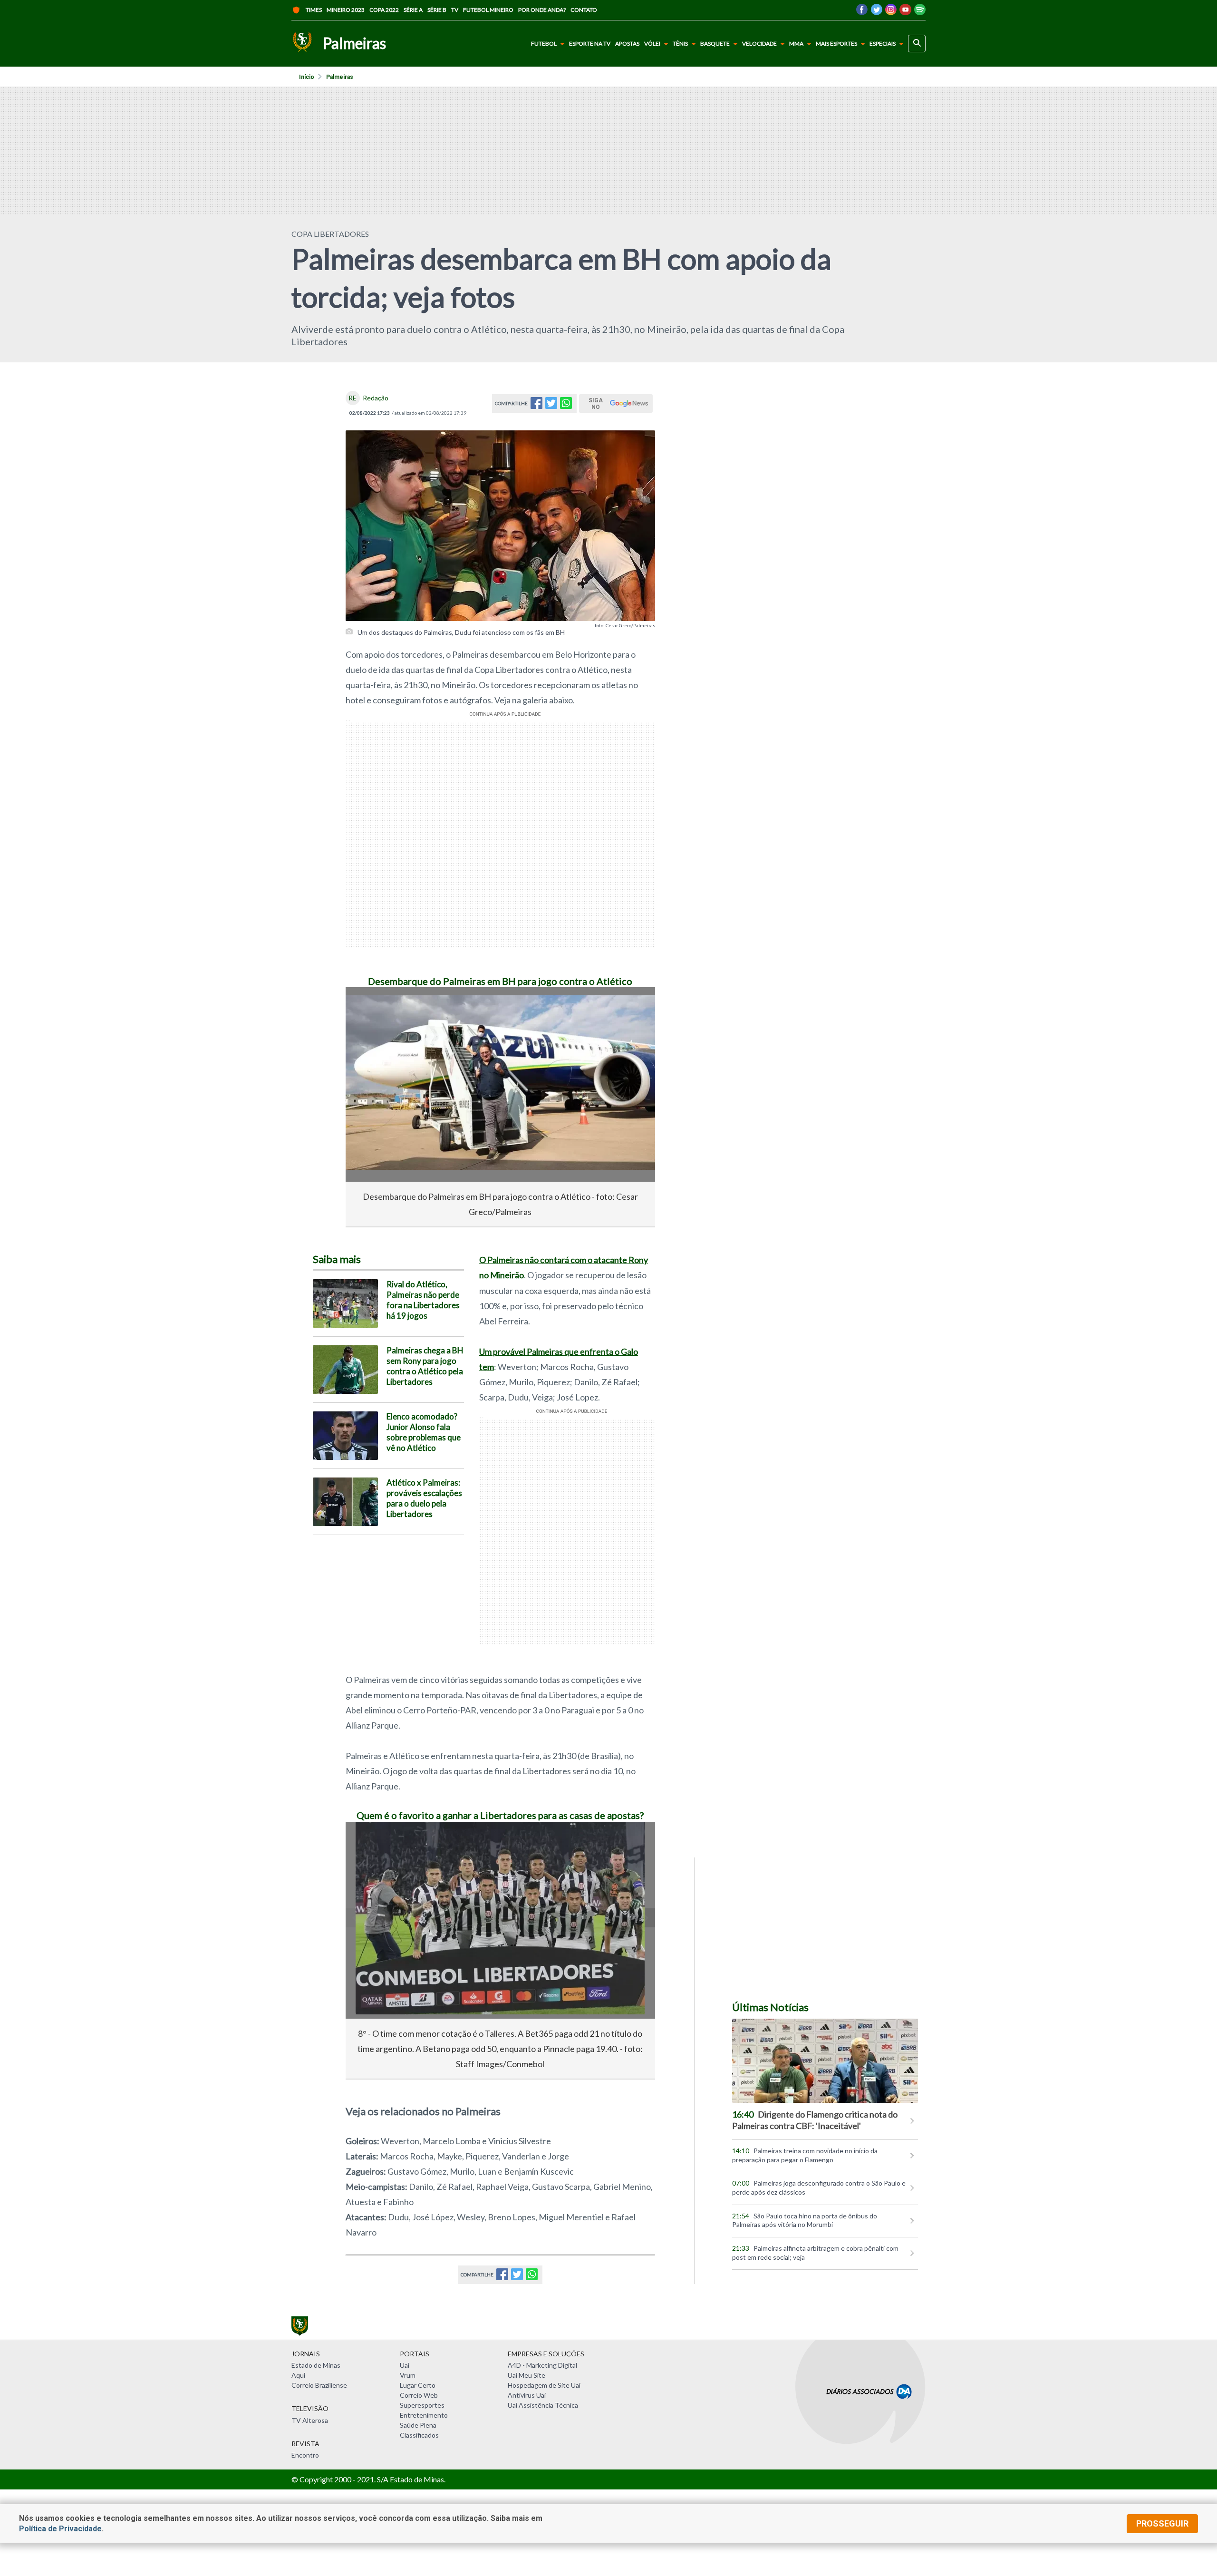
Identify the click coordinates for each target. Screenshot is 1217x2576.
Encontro (305, 2455)
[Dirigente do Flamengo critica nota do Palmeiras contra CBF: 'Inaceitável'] (825, 2061)
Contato (584, 10)
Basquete (715, 44)
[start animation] (368, 1008)
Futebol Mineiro (488, 10)
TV (455, 10)
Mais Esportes (836, 44)
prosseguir (1162, 2523)
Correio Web (419, 2395)
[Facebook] (862, 12)
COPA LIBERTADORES (330, 234)
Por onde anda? (542, 10)
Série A (413, 10)
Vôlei (652, 44)
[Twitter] (876, 12)
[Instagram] (891, 12)
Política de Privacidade (60, 2529)
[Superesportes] (302, 44)
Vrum (408, 2375)
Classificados (419, 2435)
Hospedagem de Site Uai (544, 2385)
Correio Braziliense (319, 2385)
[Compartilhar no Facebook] (536, 406)
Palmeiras (340, 77)
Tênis (680, 44)
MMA (796, 44)
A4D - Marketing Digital (542, 2365)
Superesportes (422, 2405)
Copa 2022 (384, 10)
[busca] (917, 44)
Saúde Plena (418, 2425)
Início (307, 77)
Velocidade (759, 44)
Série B (437, 10)
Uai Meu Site (526, 2375)
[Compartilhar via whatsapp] (566, 406)
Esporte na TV (590, 44)
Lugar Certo (418, 2385)
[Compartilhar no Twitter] (551, 406)
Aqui (298, 2375)
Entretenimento (424, 2415)
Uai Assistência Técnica (543, 2405)
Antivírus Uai (527, 2395)
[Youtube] (905, 12)
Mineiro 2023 (346, 10)
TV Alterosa (310, 2420)
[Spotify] (920, 12)
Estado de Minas (316, 2365)
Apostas (627, 44)
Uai (405, 2365)
